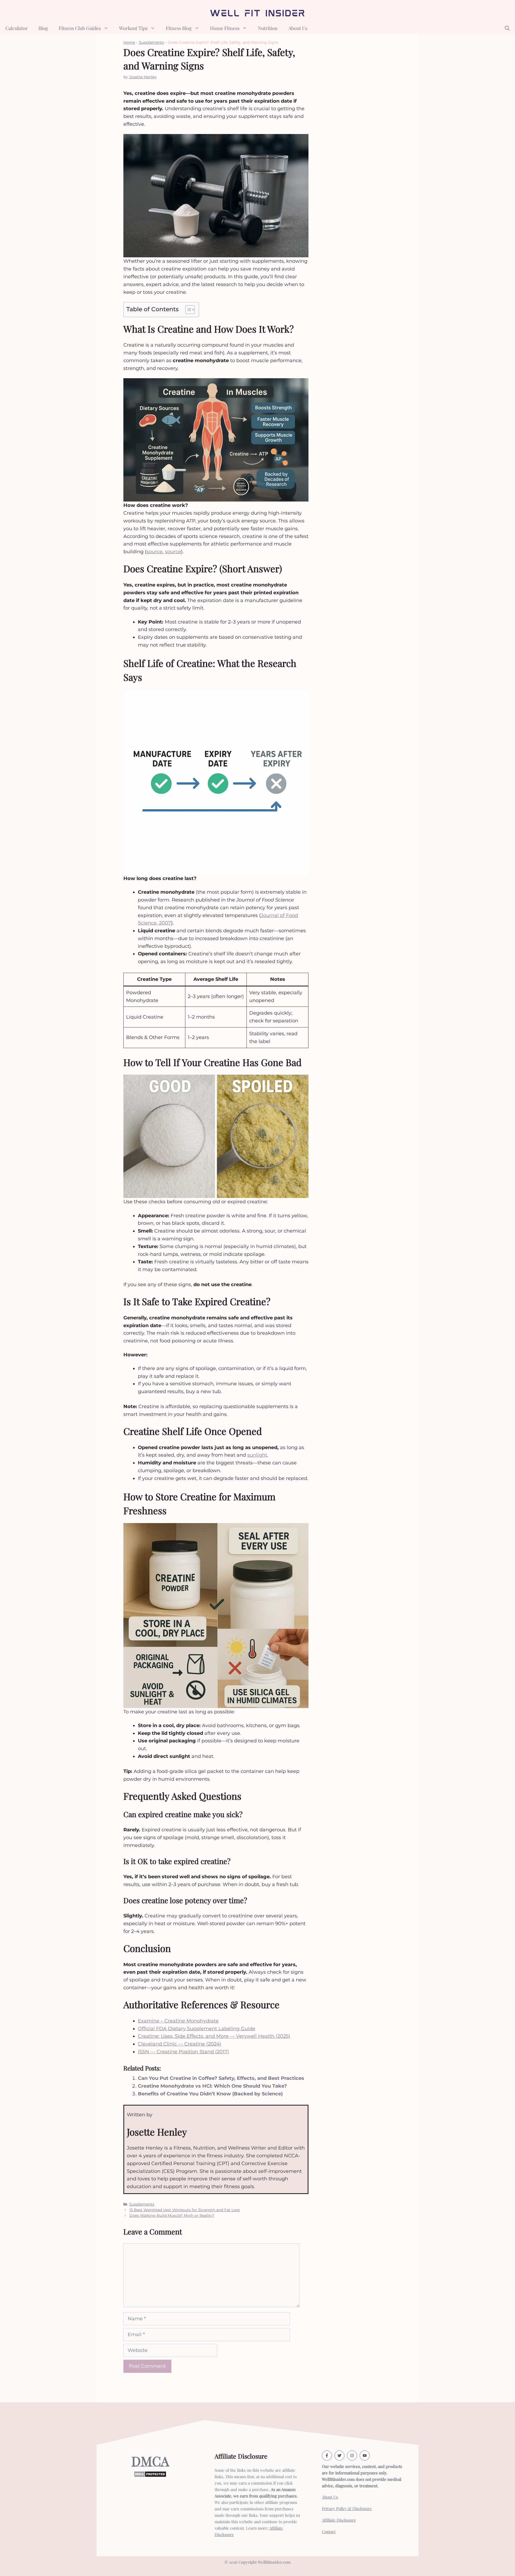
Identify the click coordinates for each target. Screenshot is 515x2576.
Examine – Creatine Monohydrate (178, 2021)
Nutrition (268, 28)
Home (129, 42)
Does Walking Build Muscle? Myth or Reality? (172, 2215)
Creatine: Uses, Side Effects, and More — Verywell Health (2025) (214, 2036)
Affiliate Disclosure (339, 2520)
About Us (298, 28)
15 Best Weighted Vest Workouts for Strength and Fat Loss (185, 2210)
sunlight (257, 1455)
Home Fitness (225, 28)
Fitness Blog (179, 28)
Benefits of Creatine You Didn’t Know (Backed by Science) (210, 2094)
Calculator (16, 28)
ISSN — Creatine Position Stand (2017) (183, 2052)
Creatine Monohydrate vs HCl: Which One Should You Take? (212, 2086)
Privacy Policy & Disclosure (347, 2508)
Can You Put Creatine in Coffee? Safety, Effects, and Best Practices (221, 2078)
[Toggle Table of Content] (187, 310)
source (154, 552)
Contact (329, 2532)
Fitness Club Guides (80, 28)
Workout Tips (133, 28)
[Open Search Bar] (507, 28)
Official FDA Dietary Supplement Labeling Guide (197, 2029)
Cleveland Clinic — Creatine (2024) (180, 2044)
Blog (43, 28)
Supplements (151, 42)
